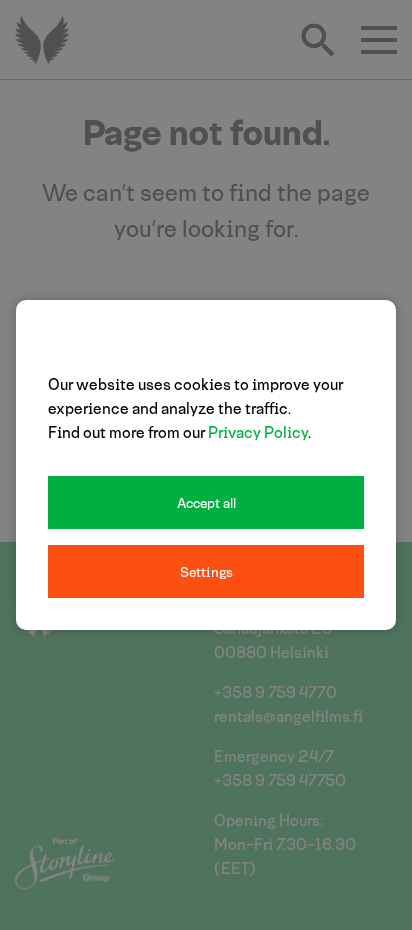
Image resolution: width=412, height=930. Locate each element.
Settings (206, 571)
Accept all (206, 502)
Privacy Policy (258, 431)
